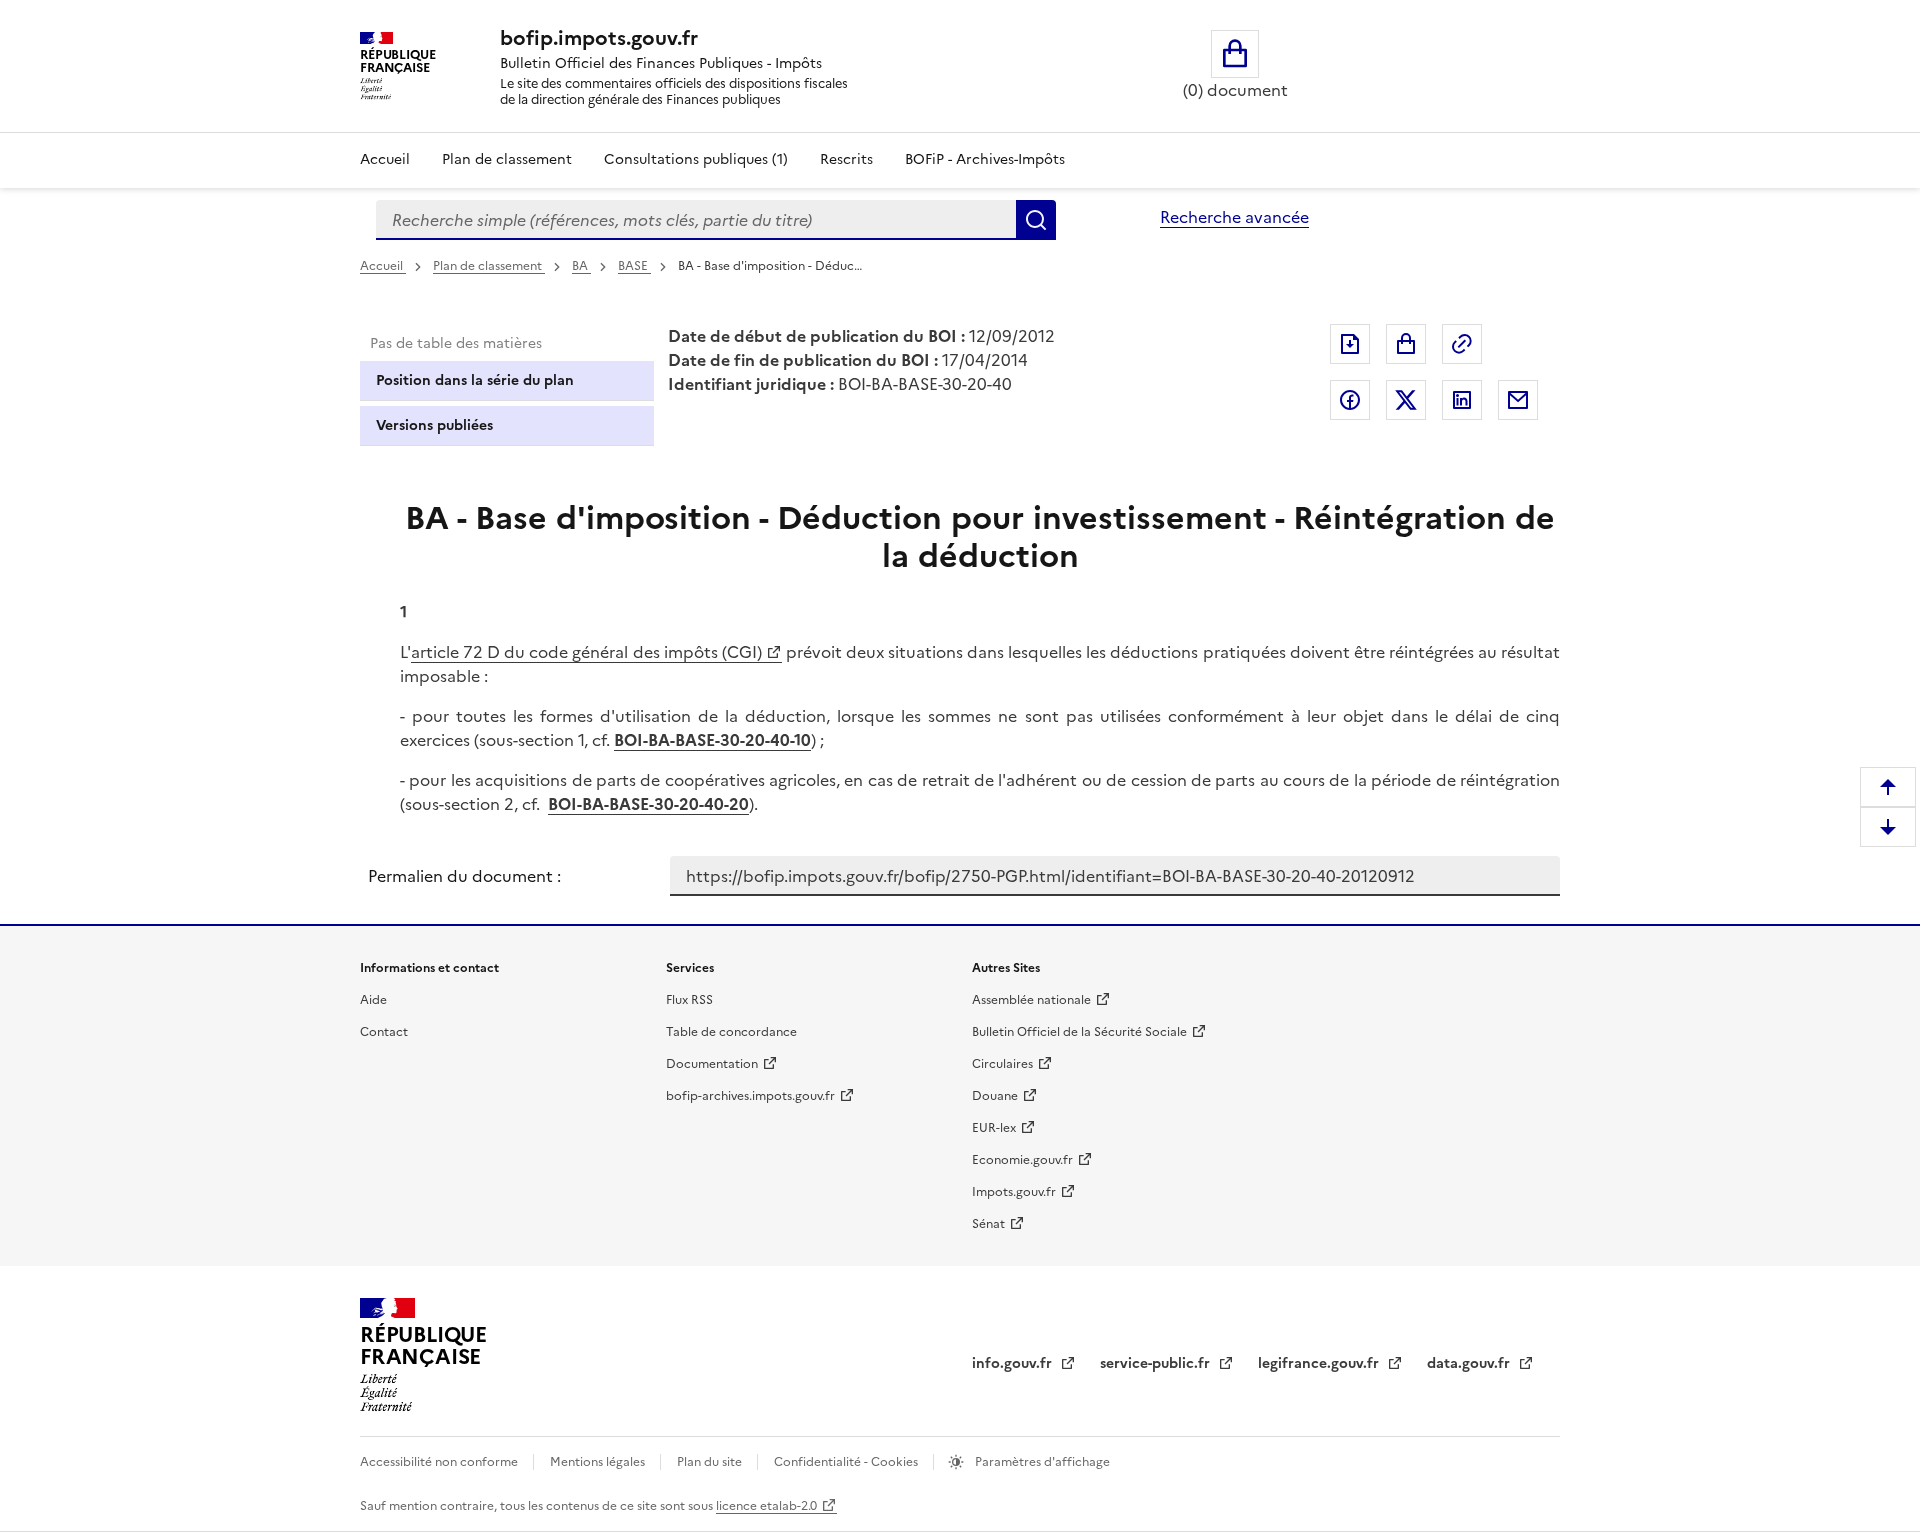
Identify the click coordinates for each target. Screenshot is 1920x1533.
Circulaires (1002, 1064)
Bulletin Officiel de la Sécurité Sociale (1079, 1032)
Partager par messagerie (1518, 400)
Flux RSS (689, 1000)
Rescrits (846, 159)
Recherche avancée (1234, 217)
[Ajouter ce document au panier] (1406, 344)
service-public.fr (1157, 1363)
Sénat (988, 1224)
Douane (995, 1096)
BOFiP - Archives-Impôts (985, 159)
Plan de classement (507, 159)
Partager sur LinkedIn (1462, 400)
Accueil (385, 159)
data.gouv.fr (1470, 1363)
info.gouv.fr (1014, 1363)
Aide (373, 1000)
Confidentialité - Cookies (847, 1462)
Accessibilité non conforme (440, 1462)
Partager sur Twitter (1406, 400)
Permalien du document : (464, 876)
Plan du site (711, 1462)
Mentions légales (599, 1462)
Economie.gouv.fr (1022, 1160)
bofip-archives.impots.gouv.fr (750, 1096)
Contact (384, 1032)
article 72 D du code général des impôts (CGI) (586, 652)
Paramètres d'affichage (1041, 1462)
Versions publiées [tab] (434, 425)
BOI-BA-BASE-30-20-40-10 (712, 740)
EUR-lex (994, 1128)
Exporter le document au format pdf (1350, 344)
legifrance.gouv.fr (1320, 1363)
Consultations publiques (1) (696, 159)
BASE (634, 266)
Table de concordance (731, 1032)
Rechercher (1036, 220)
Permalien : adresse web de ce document (1462, 344)
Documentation (712, 1064)
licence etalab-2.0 (766, 1506)
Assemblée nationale (1031, 1000)
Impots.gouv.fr (1014, 1192)
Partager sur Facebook (1350, 400)
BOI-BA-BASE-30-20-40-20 (648, 804)
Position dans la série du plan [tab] (475, 380)
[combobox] (696, 220)
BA (581, 266)
